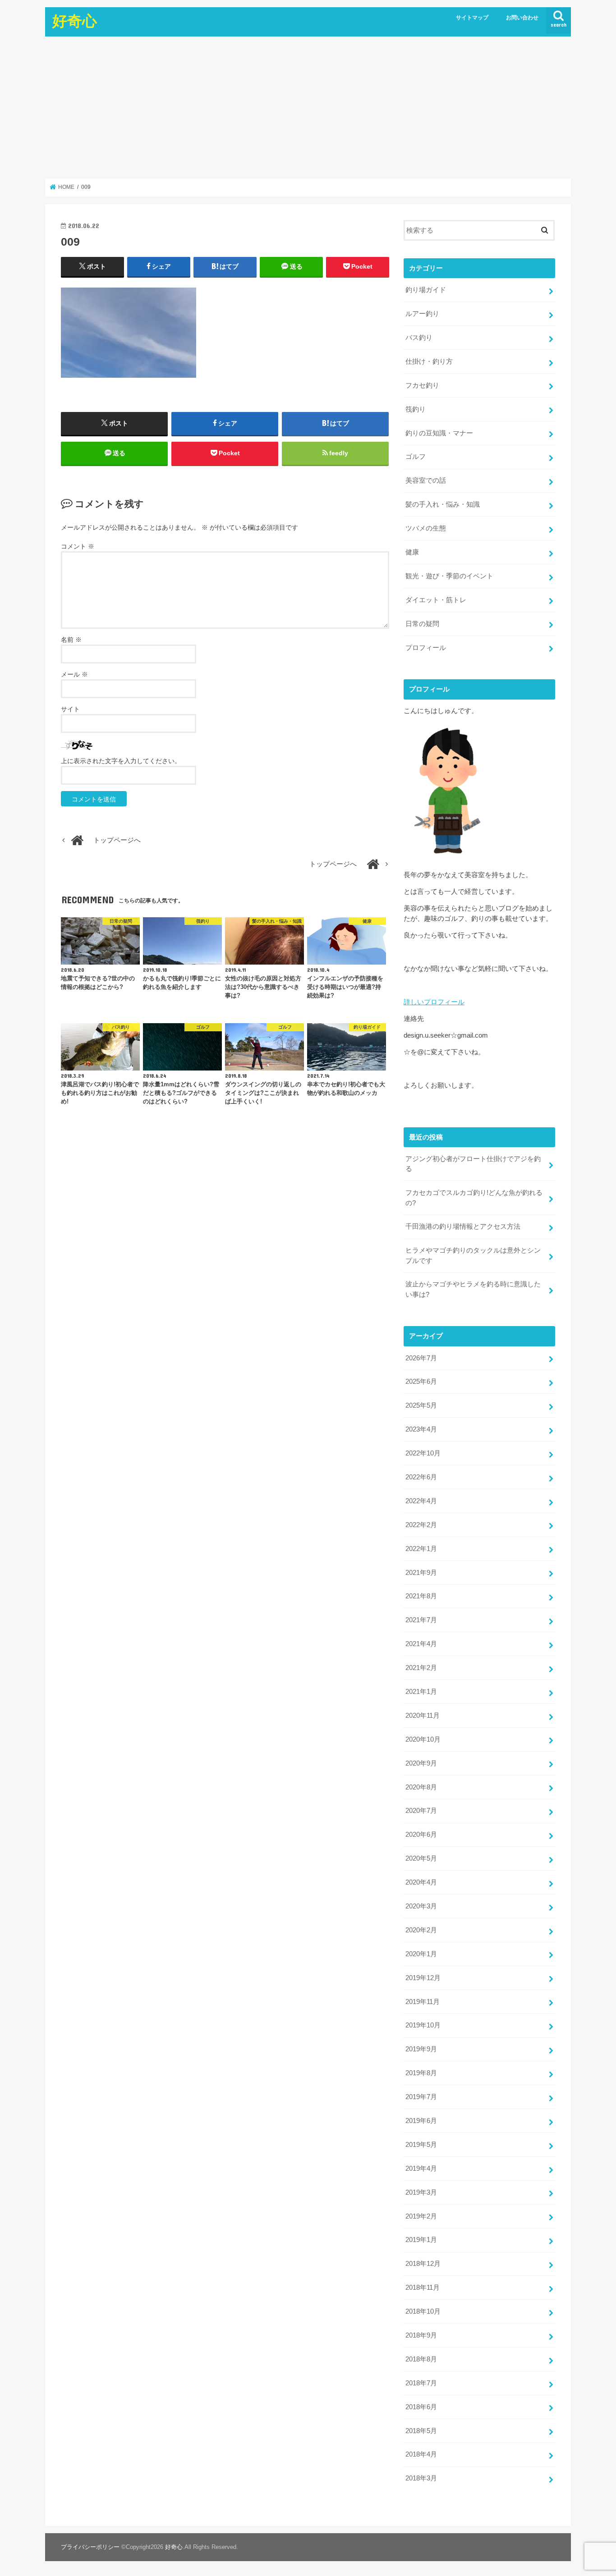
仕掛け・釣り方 (429, 361)
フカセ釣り (422, 385)
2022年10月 (423, 1453)
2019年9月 (421, 2049)
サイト (70, 709)
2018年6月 (421, 2407)
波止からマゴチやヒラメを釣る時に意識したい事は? (473, 1289)
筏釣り (416, 409)
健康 (412, 552)
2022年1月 (421, 1549)
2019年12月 (423, 1978)
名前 (71, 640)
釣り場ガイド (426, 290)
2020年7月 (421, 1811)
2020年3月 (421, 1906)
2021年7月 (421, 1620)
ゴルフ (416, 457)
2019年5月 (421, 2145)
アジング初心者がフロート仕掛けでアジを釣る (473, 1164)
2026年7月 (421, 1358)
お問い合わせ (522, 18)
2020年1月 (421, 1954)
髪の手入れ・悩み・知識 (443, 504)
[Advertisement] (308, 107)
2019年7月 (421, 2097)
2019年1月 (421, 2240)
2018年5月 (421, 2431)
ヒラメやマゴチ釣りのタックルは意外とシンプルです (473, 1255)
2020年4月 (421, 1882)
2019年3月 (421, 2192)
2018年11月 (423, 2288)
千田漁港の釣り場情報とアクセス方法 (463, 1226)
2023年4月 (421, 1429)
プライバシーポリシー (90, 2547)
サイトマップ (472, 18)
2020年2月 (421, 1930)
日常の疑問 (422, 624)
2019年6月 (421, 2121)
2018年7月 (421, 2383)
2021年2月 (421, 1668)
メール (74, 674)
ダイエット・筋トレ (436, 600)
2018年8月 (421, 2359)
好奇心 (75, 21)
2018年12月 (423, 2264)
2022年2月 (421, 1525)
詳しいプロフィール (434, 1002)
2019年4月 (421, 2169)
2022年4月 (421, 1501)
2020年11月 (423, 1716)
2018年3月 (421, 2478)
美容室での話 (426, 480)
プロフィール (426, 648)
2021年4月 (421, 1644)
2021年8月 (421, 1596)
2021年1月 (421, 1692)
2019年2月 (421, 2216)
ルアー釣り (422, 314)
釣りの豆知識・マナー (439, 433)
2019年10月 (423, 2025)
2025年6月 (421, 1382)
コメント (78, 546)
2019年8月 (421, 2073)
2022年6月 (421, 1477)
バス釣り (419, 338)
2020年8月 (421, 1787)
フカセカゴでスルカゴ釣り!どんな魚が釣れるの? (474, 1198)
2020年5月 (421, 1858)
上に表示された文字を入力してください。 (121, 761)
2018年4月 (421, 2454)
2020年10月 (423, 1739)
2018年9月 (421, 2335)
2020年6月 (421, 1835)
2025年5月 (421, 1405)
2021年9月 (421, 1573)
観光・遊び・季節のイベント (449, 576)
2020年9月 (421, 1763)
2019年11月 (423, 2002)
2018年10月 (423, 2311)
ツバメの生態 (426, 528)
